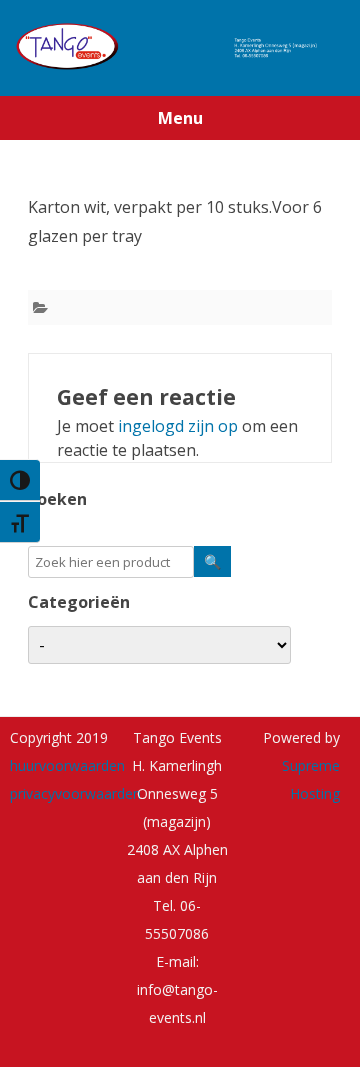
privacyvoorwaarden (75, 793)
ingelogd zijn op (178, 426)
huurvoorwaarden (67, 765)
